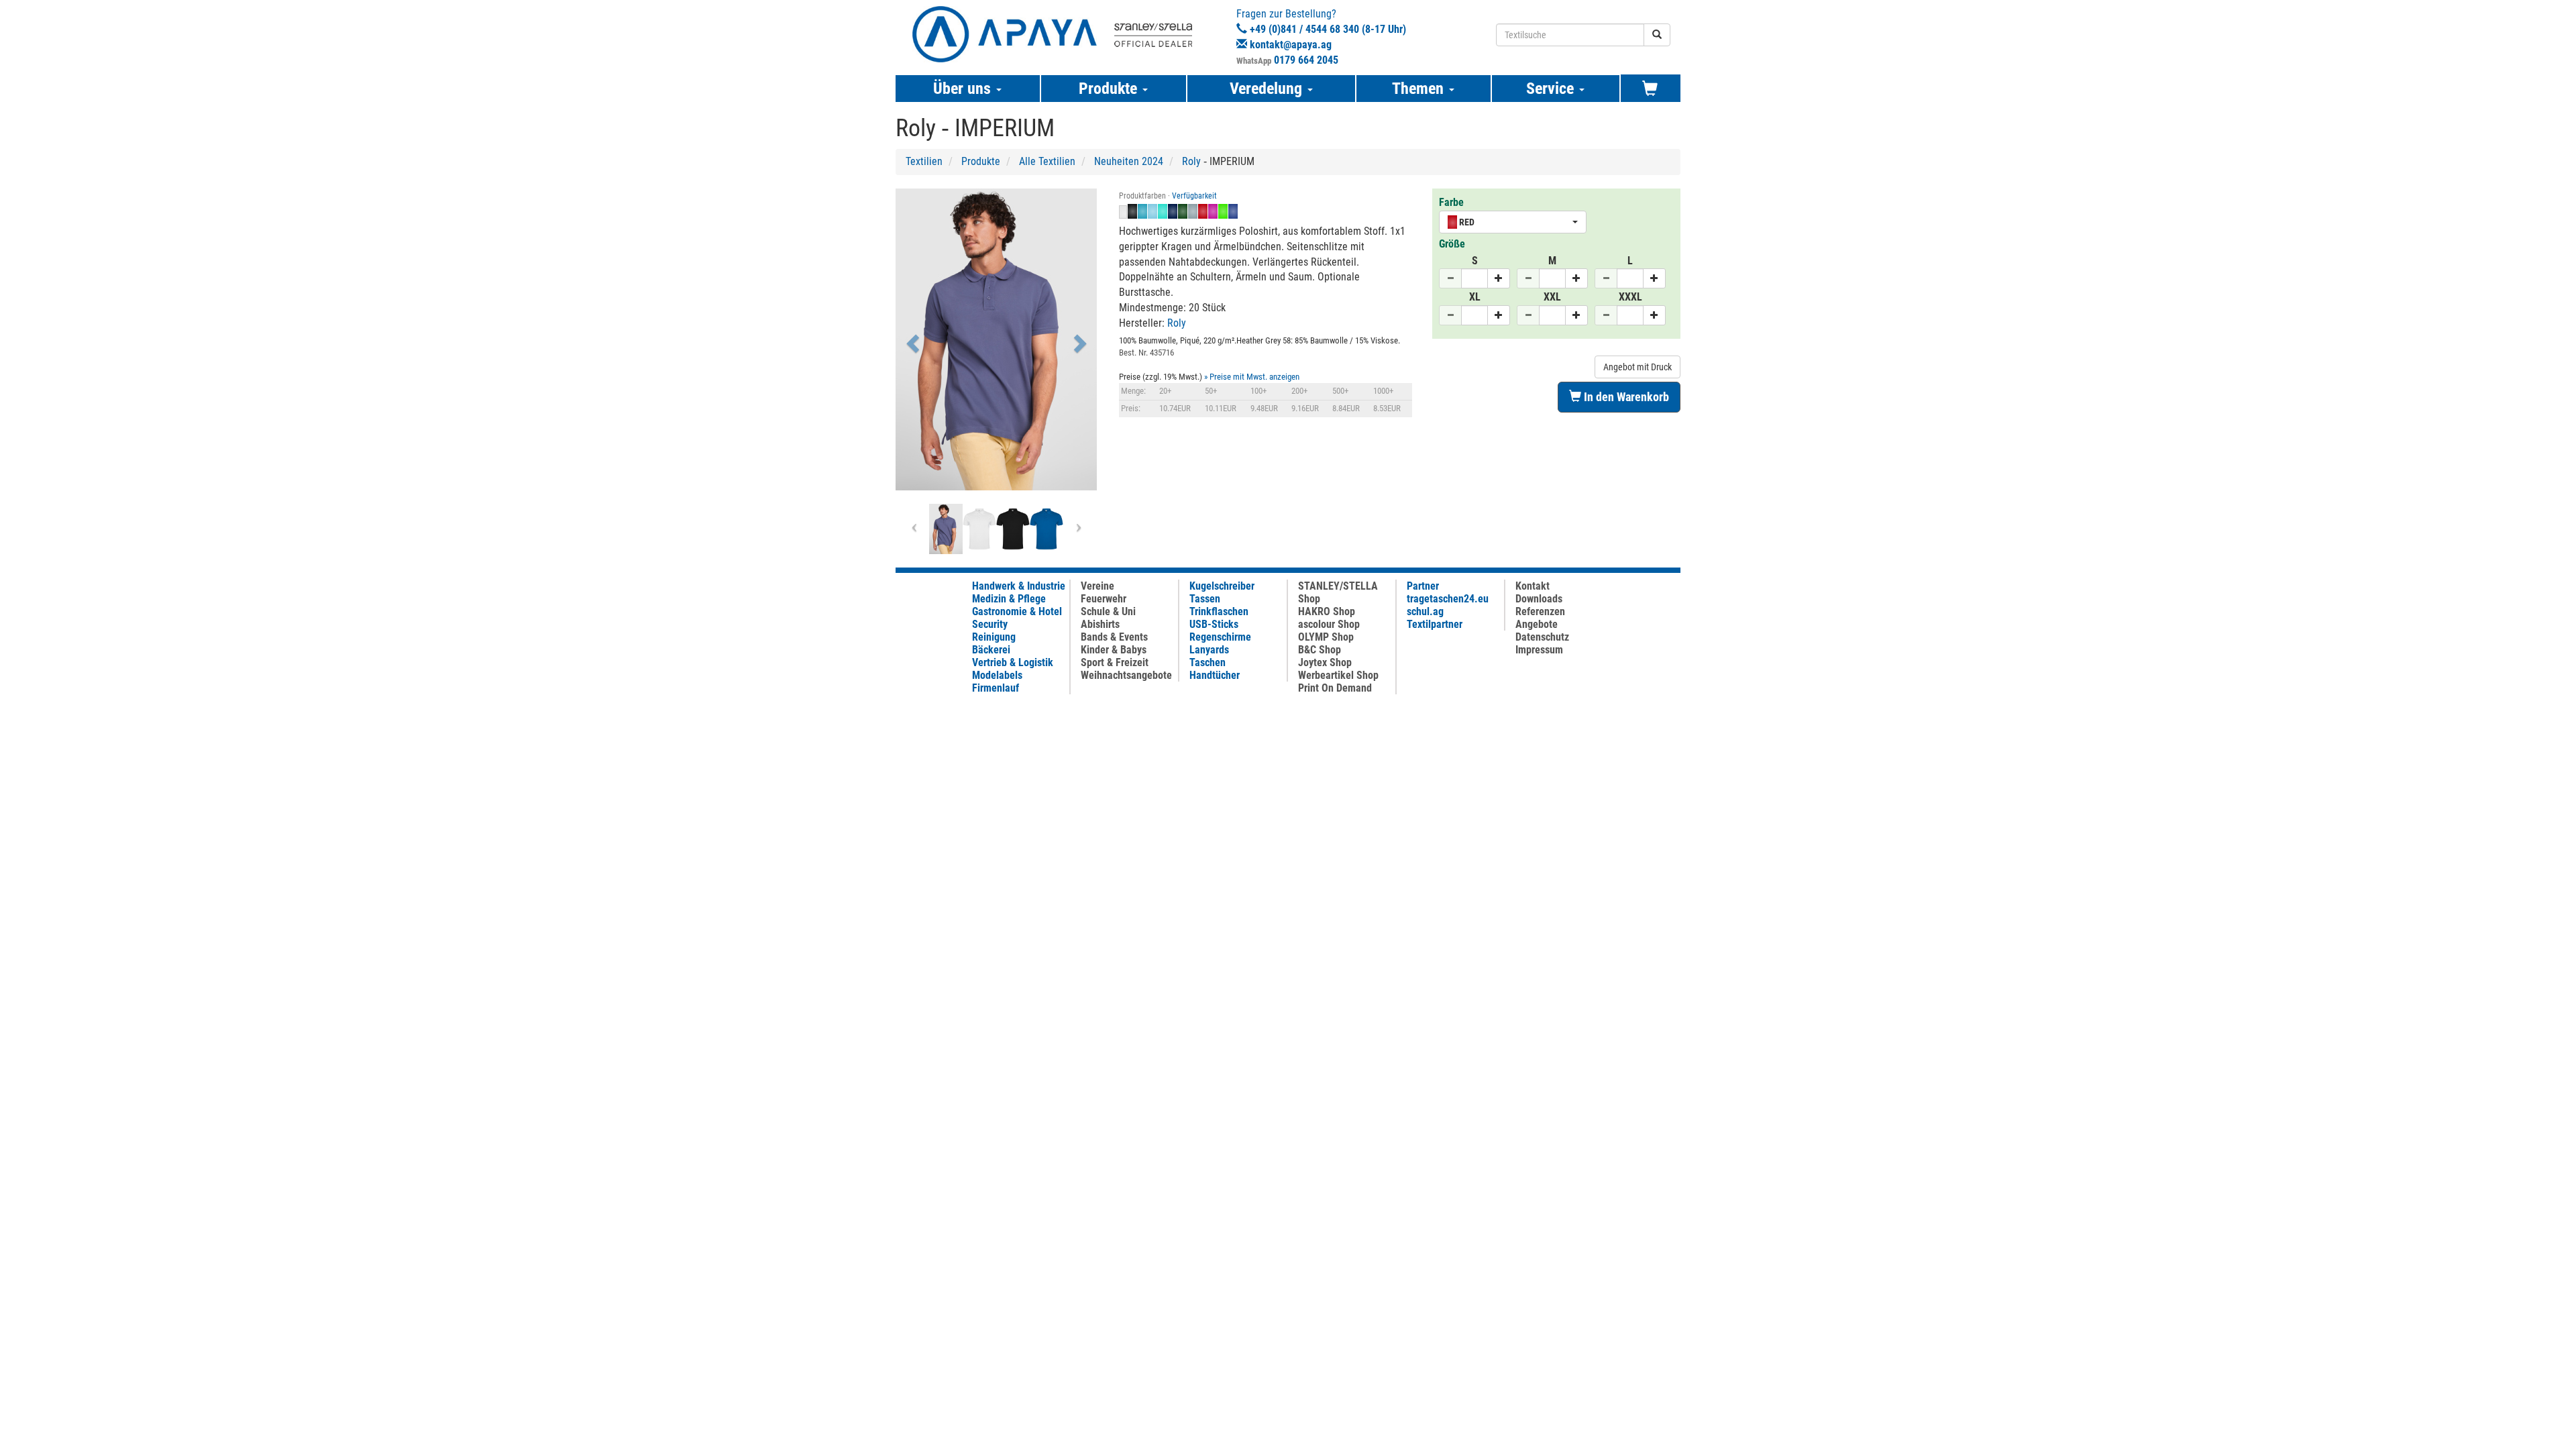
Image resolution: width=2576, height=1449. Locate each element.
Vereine (1097, 586)
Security (990, 624)
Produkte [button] (1110, 89)
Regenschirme (1220, 637)
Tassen (1205, 599)
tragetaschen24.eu (1448, 599)
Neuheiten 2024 (1129, 161)
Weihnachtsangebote (1126, 675)
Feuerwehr (1104, 599)
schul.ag (1425, 611)
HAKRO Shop (1327, 611)
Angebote (1537, 624)
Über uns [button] (964, 89)
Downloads (1539, 599)
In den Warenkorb (1625, 397)
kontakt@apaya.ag (1291, 45)
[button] (911, 339)
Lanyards (1209, 650)
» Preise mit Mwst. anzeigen (1252, 377)
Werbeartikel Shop (1338, 675)
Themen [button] (1420, 89)
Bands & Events (1114, 637)
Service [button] (1552, 89)
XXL (1552, 297)
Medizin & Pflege (1009, 599)
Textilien (924, 161)
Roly (1191, 161)
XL (1475, 297)
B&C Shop (1320, 650)
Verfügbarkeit (1194, 196)
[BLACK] (1013, 529)
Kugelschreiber (1222, 586)
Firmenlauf (996, 688)
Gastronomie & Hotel (1017, 611)
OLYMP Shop (1326, 637)
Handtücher (1215, 675)
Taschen (1207, 662)
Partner (1423, 586)
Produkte (981, 161)
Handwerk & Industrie (1019, 586)
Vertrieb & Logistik (1013, 662)
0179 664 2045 (1306, 60)
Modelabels (997, 675)
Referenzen (1540, 611)
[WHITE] (979, 529)
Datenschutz (1542, 637)
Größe (1452, 244)
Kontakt (1533, 586)
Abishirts (1100, 624)
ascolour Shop (1329, 624)
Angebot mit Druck (1638, 367)
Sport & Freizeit (1115, 662)
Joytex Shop (1325, 662)
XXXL (1630, 297)
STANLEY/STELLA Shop (1338, 592)
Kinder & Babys (1114, 650)
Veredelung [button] (1268, 89)
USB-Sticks (1214, 624)
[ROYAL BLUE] (1046, 529)
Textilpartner (1435, 624)
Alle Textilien (1047, 161)
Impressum (1539, 650)
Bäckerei (991, 650)
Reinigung (994, 637)
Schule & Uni (1108, 611)
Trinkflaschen (1219, 611)
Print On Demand (1335, 688)
